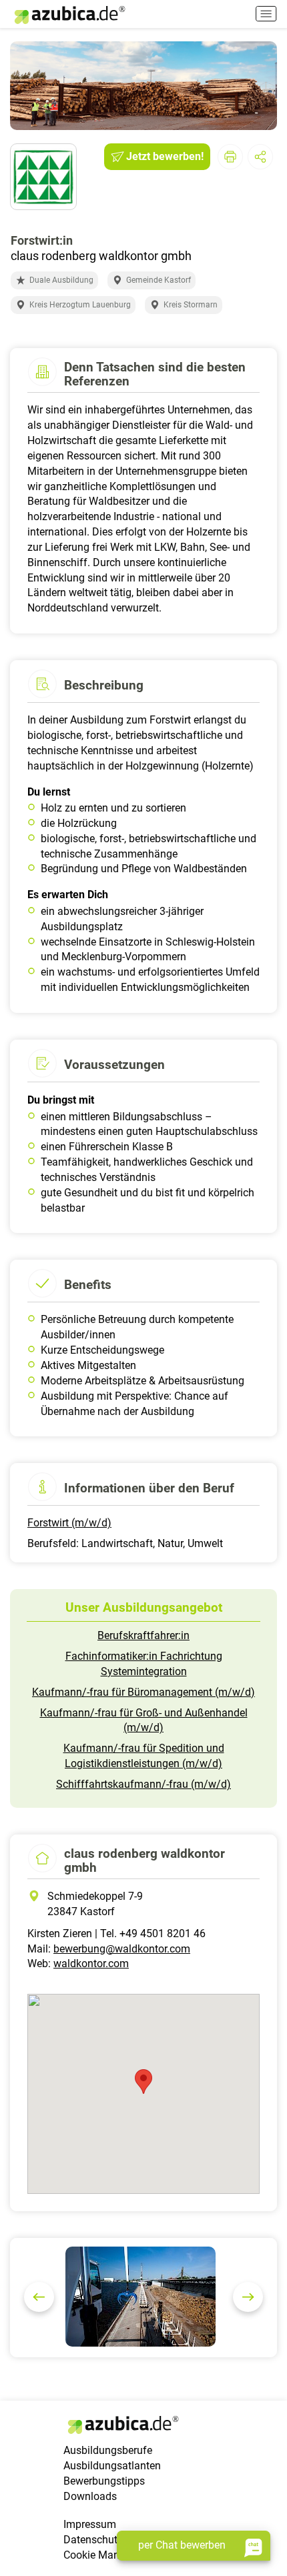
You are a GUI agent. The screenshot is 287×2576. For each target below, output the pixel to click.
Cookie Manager (102, 2555)
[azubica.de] (69, 15)
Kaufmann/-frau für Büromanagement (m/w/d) (143, 1692)
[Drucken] (230, 157)
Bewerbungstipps (104, 2481)
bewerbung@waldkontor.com (122, 1949)
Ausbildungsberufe (108, 2450)
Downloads (90, 2496)
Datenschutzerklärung (115, 2540)
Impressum (90, 2524)
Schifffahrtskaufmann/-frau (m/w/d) (143, 1784)
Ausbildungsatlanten (112, 2466)
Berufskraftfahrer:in (143, 1635)
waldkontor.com (91, 1964)
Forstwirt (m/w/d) (69, 1523)
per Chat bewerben (182, 2545)
